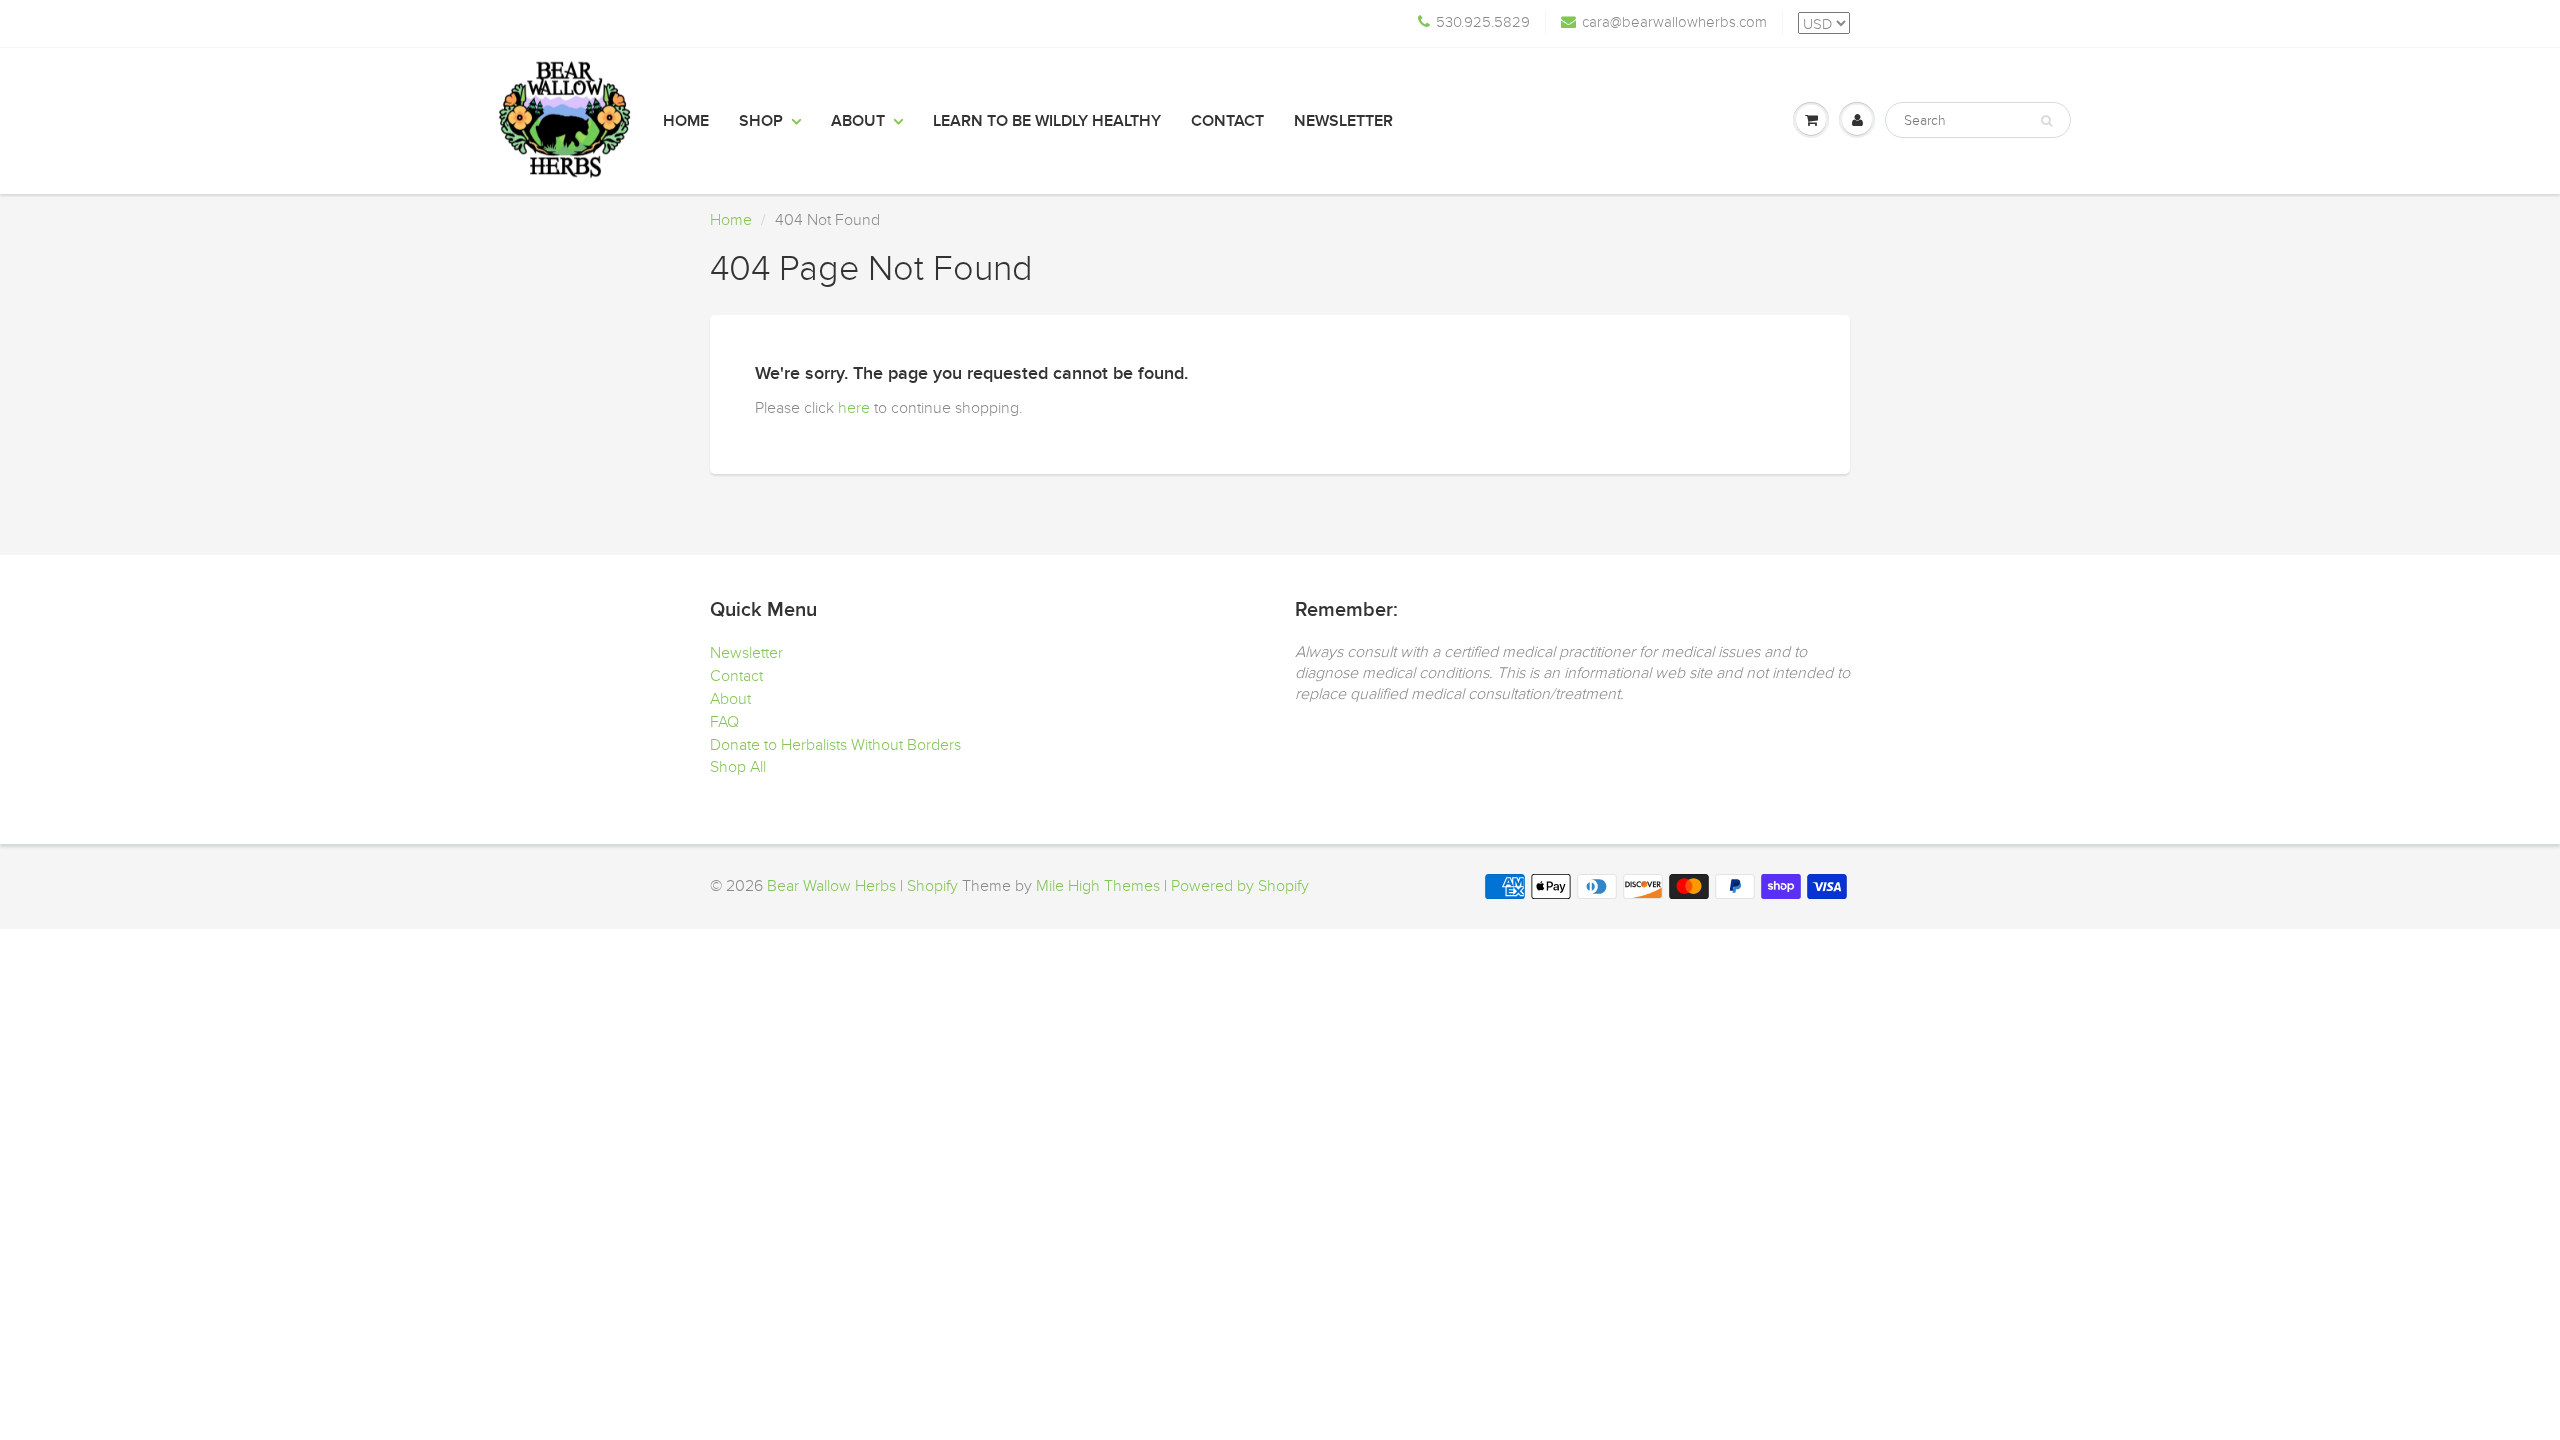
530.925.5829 (1483, 22)
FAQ (724, 722)
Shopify (932, 886)
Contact (1227, 121)
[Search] (2046, 121)
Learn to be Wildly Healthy (1047, 121)
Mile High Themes (1098, 886)
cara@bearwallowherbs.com (1674, 22)
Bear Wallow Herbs (831, 886)
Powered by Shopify (1240, 886)
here (854, 408)
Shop (761, 121)
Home (686, 121)
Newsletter (1343, 121)
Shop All (738, 767)
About (858, 121)
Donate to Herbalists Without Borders (835, 745)
